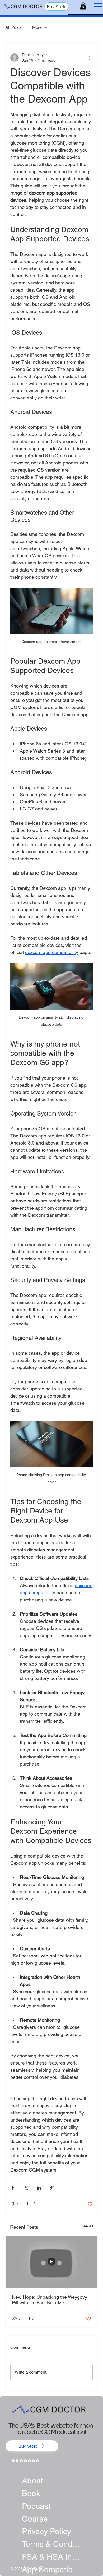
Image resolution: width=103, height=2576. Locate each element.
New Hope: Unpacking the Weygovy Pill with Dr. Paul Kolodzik (50, 2300)
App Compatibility (51, 2570)
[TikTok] (21, 2461)
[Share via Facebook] (13, 2188)
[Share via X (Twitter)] (26, 2188)
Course (35, 2519)
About (32, 2481)
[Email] (33, 2461)
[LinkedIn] (25, 2461)
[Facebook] (17, 2461)
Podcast (36, 2506)
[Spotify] (38, 2461)
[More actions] (90, 58)
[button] (83, 6)
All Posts (13, 27)
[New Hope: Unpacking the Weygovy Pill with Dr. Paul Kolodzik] (51, 2262)
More (37, 27)
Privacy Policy (46, 2531)
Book (31, 2493)
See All (87, 2226)
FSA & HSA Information (51, 2557)
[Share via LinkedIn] (39, 2188)
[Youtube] (29, 2461)
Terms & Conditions (51, 2544)
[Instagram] (13, 2461)
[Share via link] (52, 2188)
